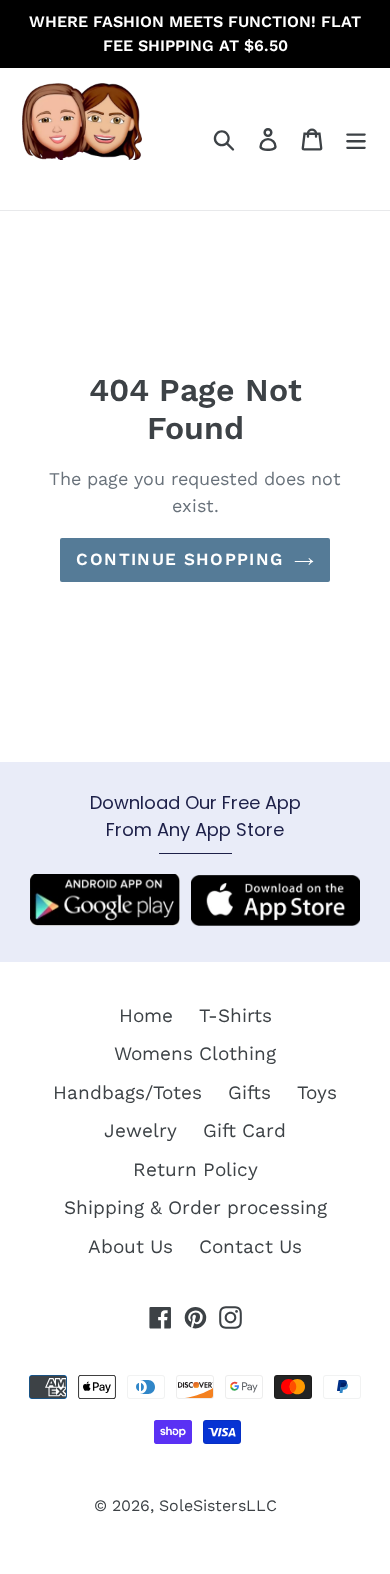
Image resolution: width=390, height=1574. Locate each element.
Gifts (249, 1092)
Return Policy (195, 1169)
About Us (130, 1246)
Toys (317, 1092)
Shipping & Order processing (195, 1207)
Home (146, 1015)
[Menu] (356, 139)
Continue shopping (179, 559)
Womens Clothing (195, 1053)
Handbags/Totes (127, 1092)
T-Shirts (235, 1015)
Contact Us (250, 1246)
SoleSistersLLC (218, 1505)
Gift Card (244, 1130)
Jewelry (140, 1130)
